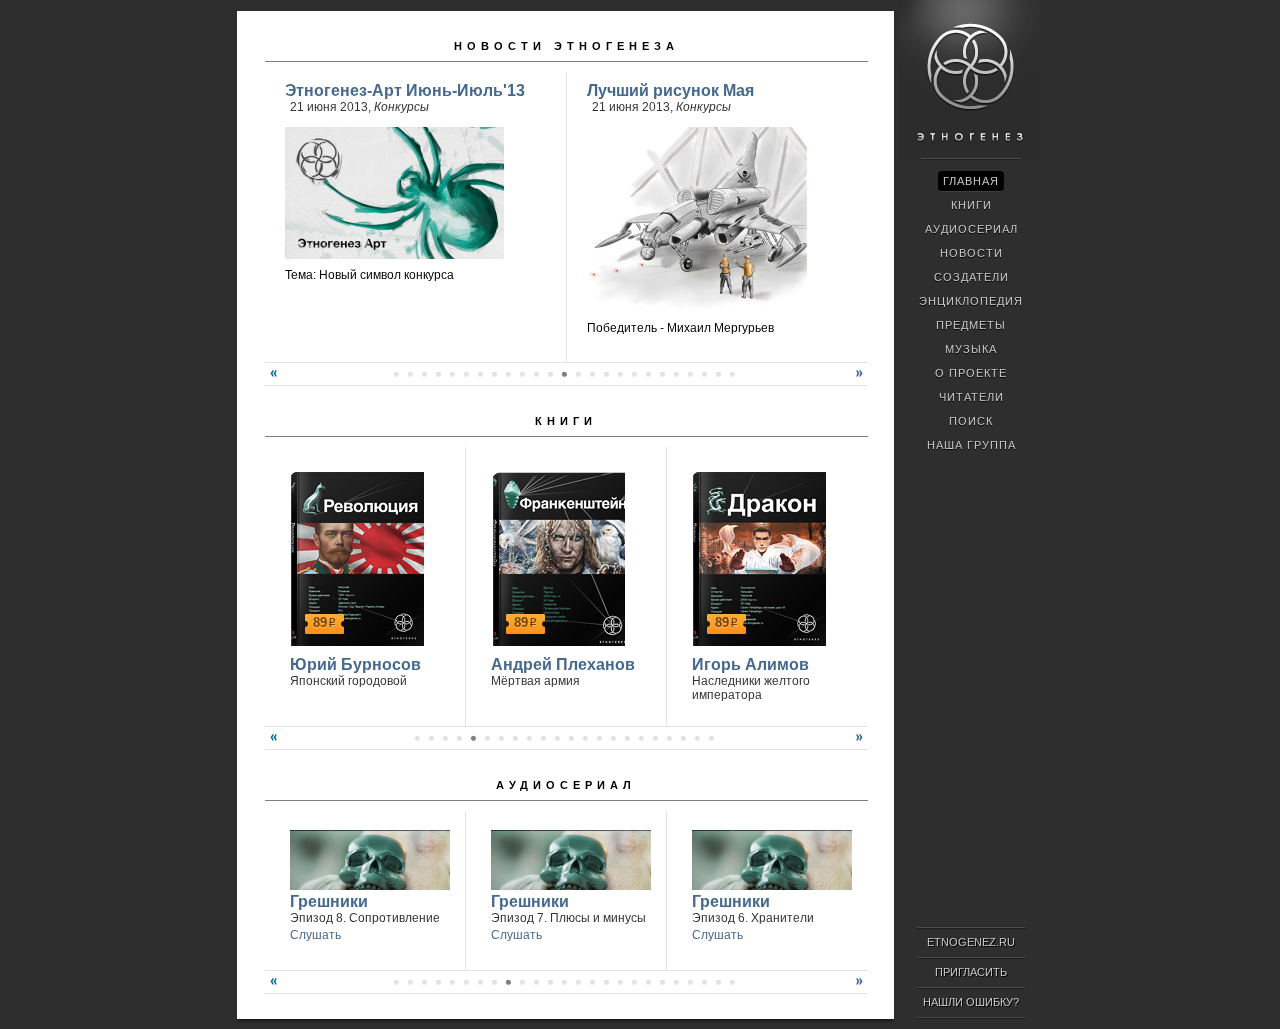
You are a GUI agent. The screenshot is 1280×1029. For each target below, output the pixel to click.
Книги (566, 421)
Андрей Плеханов (563, 664)
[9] (396, 374)
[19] (536, 374)
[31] (704, 374)
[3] (445, 738)
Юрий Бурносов (355, 664)
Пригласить (971, 972)
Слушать (315, 935)
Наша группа (971, 445)
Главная (971, 181)
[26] (634, 374)
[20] (550, 374)
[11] (424, 374)
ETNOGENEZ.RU (971, 942)
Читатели (971, 397)
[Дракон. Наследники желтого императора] (756, 556)
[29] (676, 374)
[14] (466, 374)
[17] (508, 374)
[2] (431, 738)
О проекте (971, 373)
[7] (501, 738)
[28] (662, 374)
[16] (494, 374)
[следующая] (862, 381)
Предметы (971, 325)
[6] (487, 738)
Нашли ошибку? (971, 1002)
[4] (459, 738)
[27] (648, 374)
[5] (473, 738)
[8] (515, 738)
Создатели (971, 277)
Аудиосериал (566, 785)
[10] (410, 374)
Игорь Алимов (750, 664)
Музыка (971, 349)
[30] (690, 374)
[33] (732, 374)
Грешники (329, 901)
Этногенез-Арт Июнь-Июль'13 (405, 90)
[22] (578, 374)
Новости (971, 253)
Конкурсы (401, 107)
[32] (718, 374)
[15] (480, 374)
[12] (438, 374)
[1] (417, 738)
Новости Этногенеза (566, 46)
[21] (564, 374)
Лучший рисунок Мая (670, 90)
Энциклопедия (971, 301)
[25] (620, 374)
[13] (452, 374)
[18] (522, 374)
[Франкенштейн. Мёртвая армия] (555, 556)
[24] (606, 374)
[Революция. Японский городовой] (354, 556)
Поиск (971, 421)
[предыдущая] (271, 381)
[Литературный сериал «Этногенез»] (969, 156)
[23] (592, 374)
